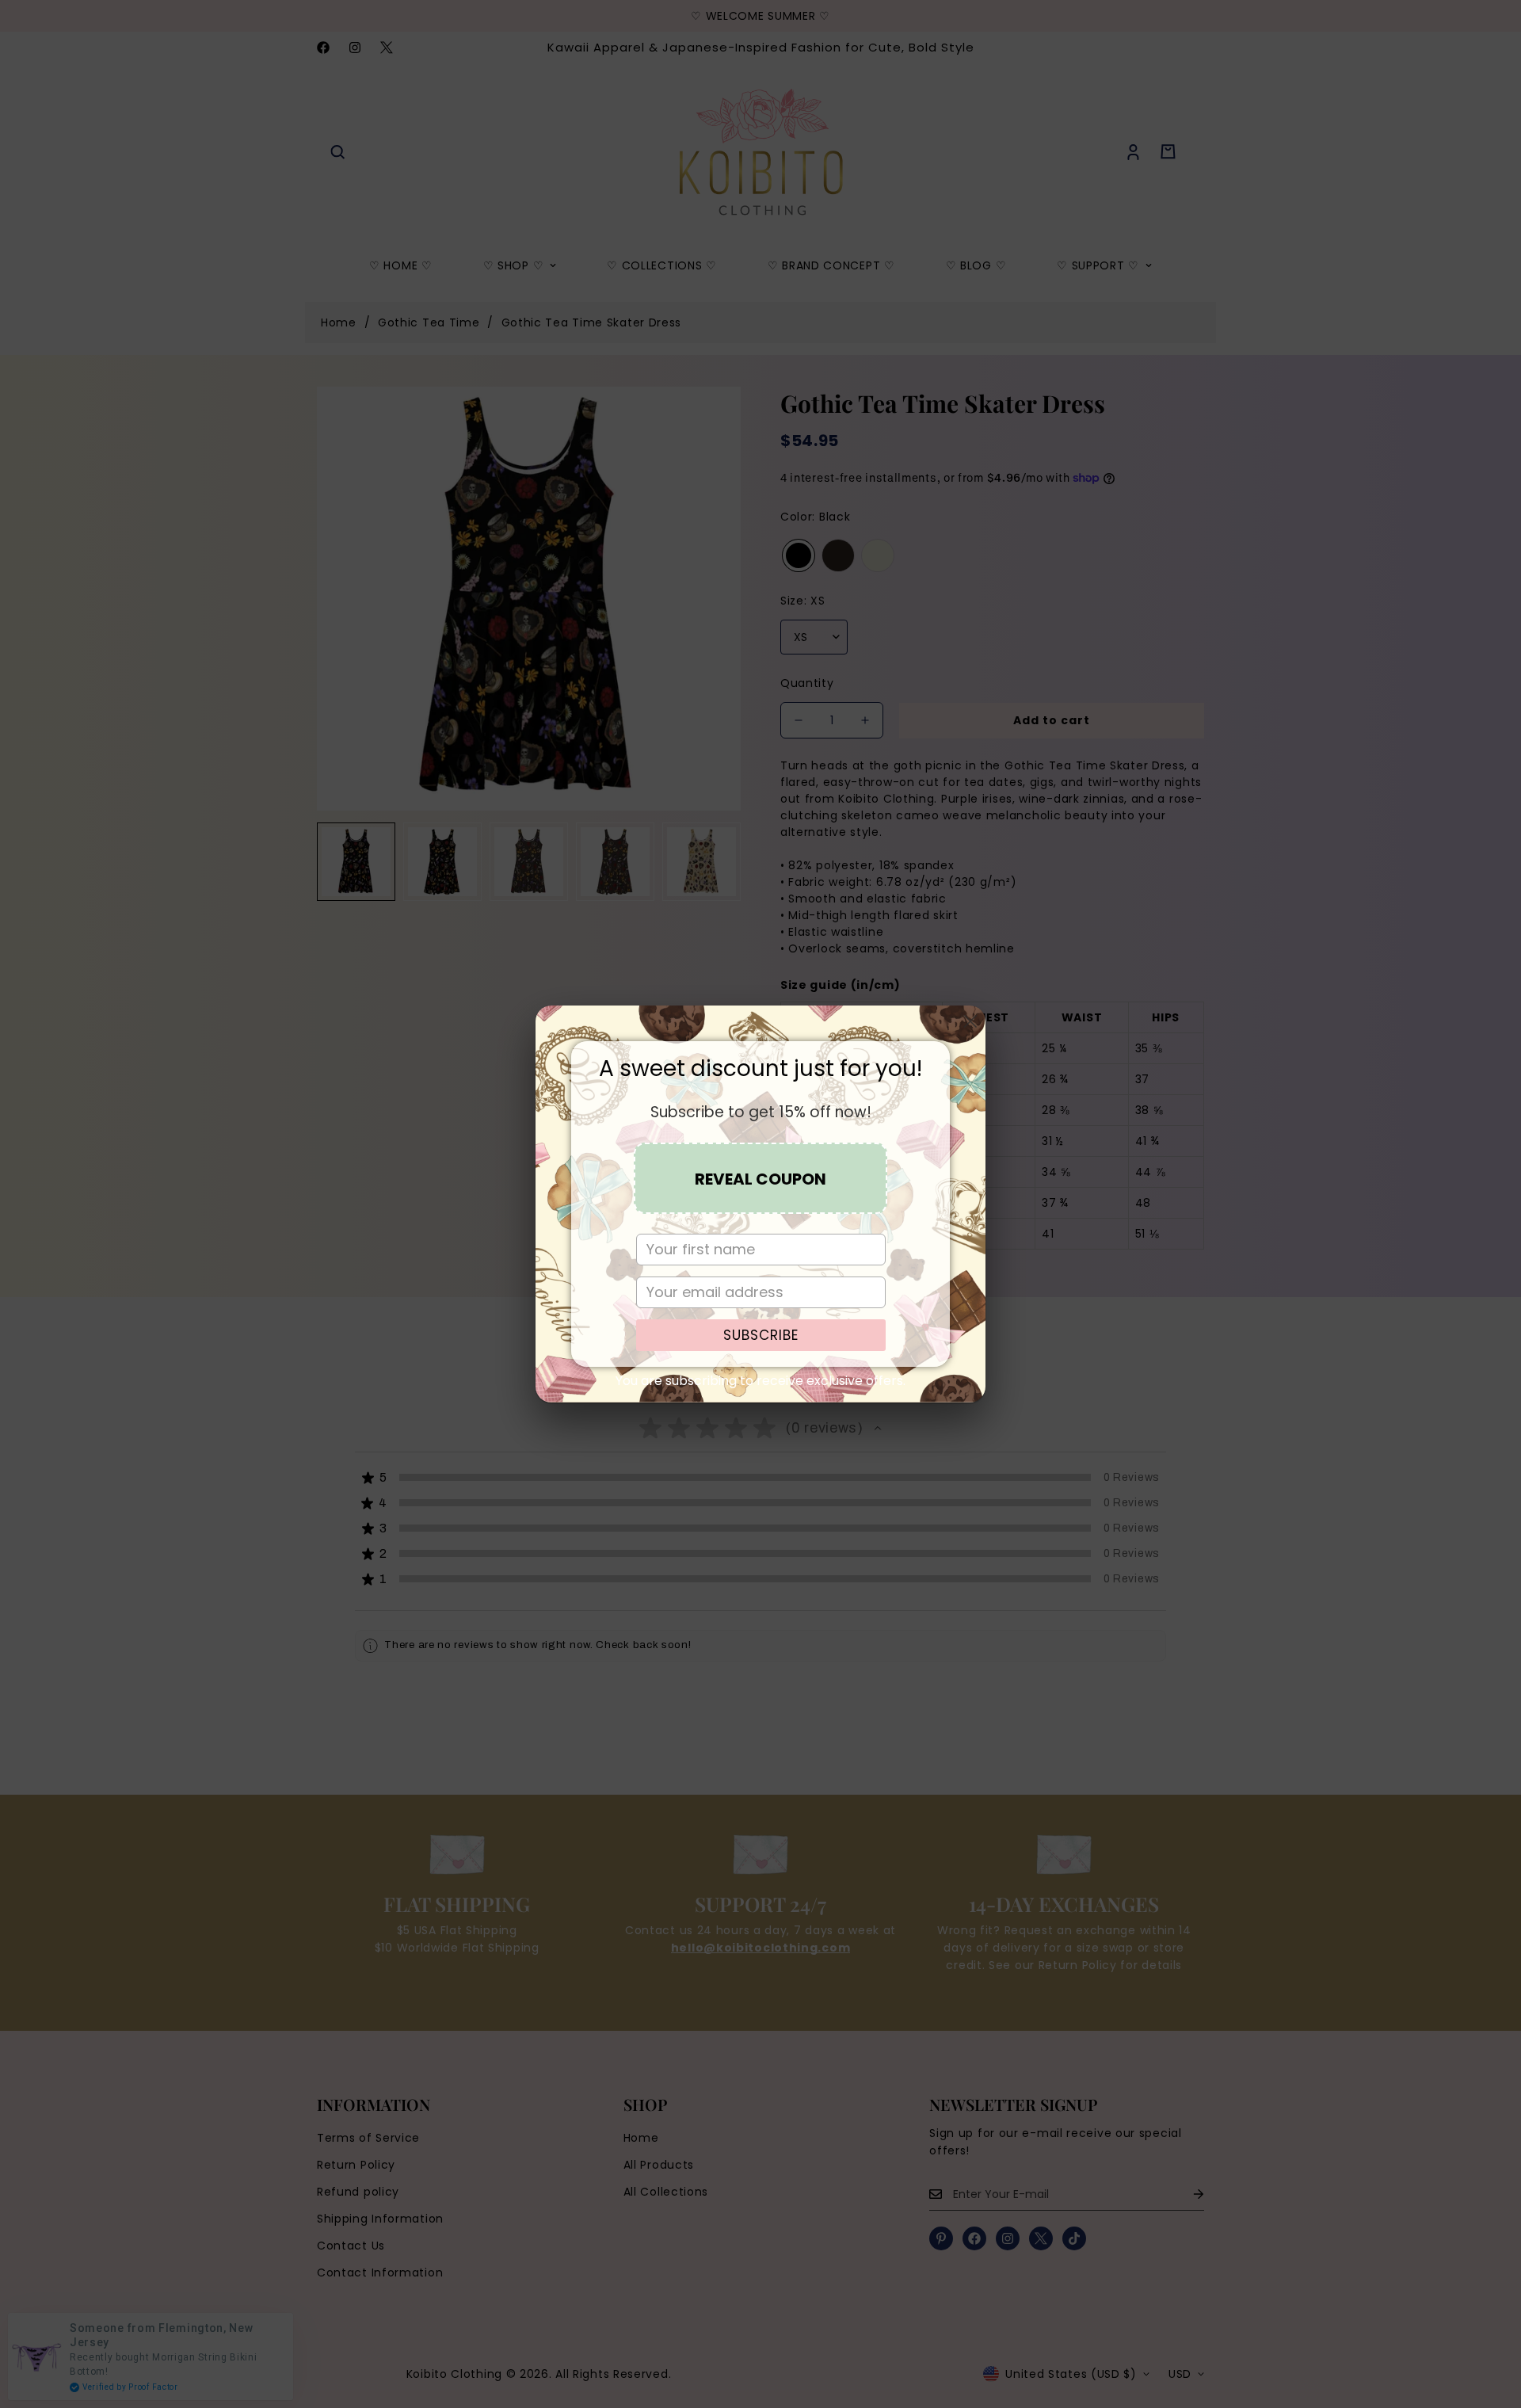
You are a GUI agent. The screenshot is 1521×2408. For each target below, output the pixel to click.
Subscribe (761, 1335)
